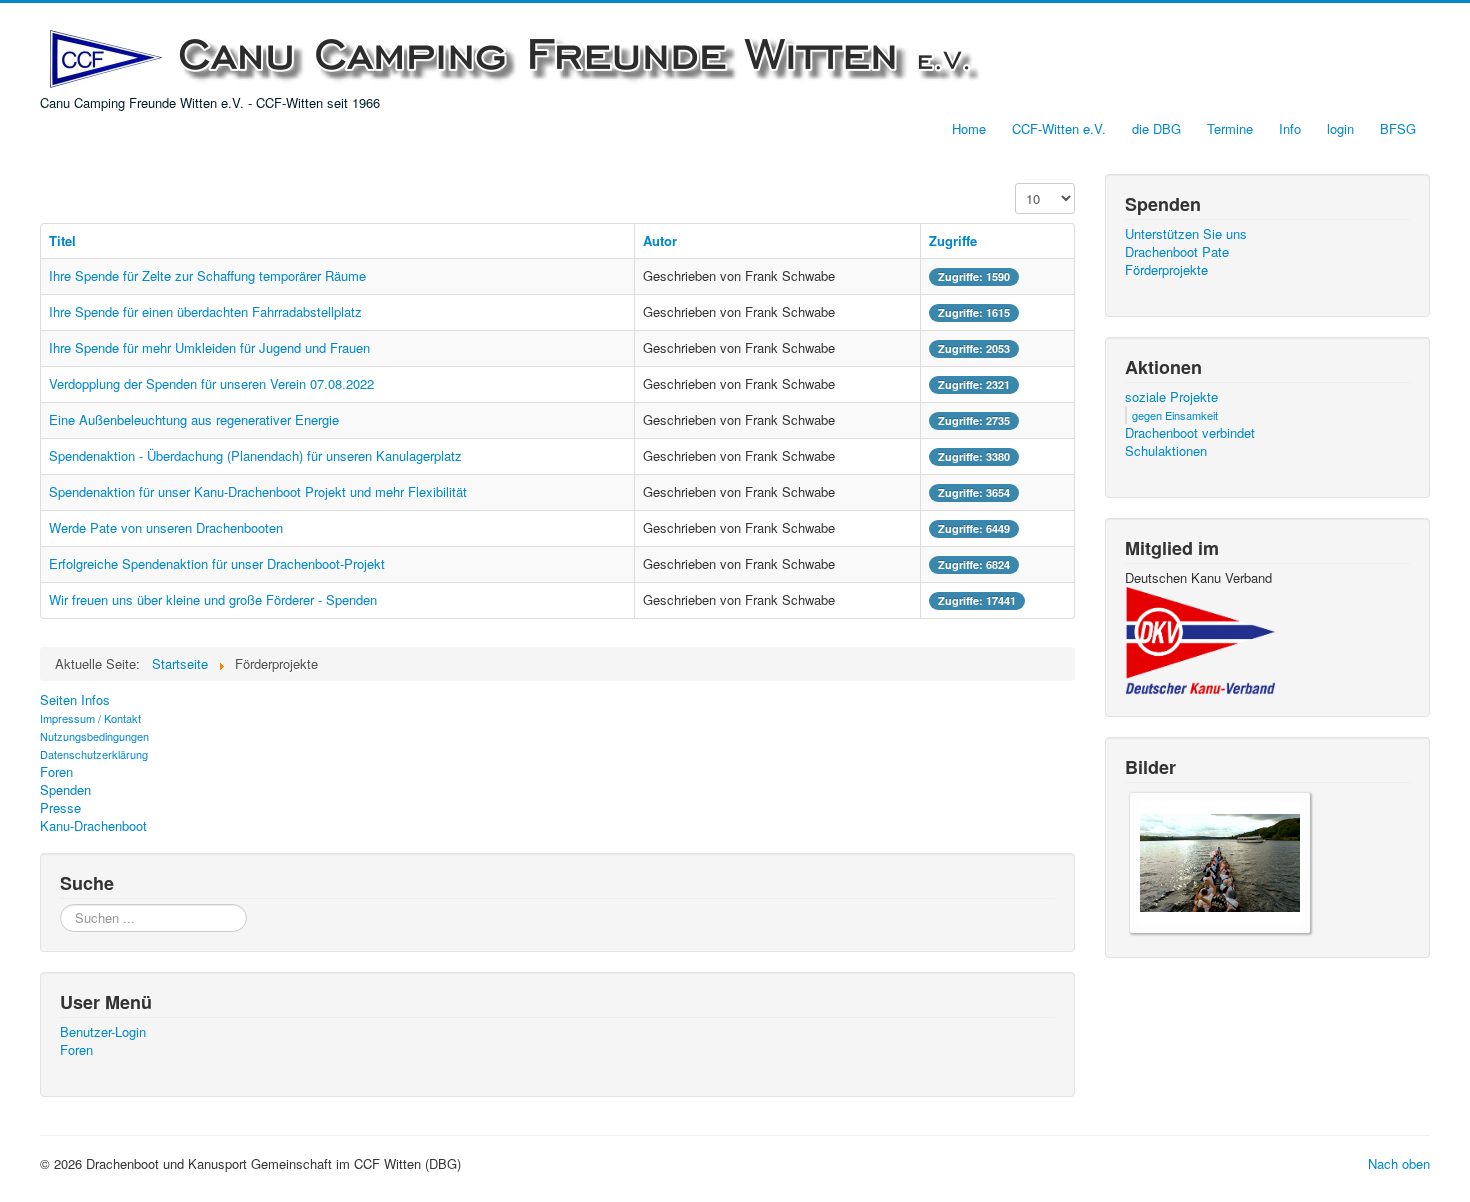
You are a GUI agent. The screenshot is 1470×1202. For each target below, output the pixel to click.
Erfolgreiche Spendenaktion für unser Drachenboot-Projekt (217, 563)
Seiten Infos (75, 700)
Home (969, 128)
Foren (56, 772)
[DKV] (1200, 639)
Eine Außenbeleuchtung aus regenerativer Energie (194, 419)
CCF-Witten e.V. (1059, 128)
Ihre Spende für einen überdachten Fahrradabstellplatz (205, 311)
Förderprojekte (1166, 270)
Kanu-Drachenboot (93, 826)
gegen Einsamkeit (1175, 415)
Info (1290, 128)
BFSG (1398, 128)
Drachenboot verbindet (1190, 433)
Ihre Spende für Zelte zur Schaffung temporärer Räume (207, 275)
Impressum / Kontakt (90, 718)
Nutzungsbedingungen (94, 736)
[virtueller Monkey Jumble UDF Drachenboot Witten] (1220, 860)
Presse (60, 808)
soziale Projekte (1171, 397)
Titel (62, 240)
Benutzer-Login (103, 1032)
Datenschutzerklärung (94, 754)
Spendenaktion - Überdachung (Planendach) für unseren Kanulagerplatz (255, 455)
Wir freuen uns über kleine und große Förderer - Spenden (213, 599)
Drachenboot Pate (1177, 252)
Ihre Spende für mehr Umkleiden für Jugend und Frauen (209, 347)
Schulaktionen (1166, 451)
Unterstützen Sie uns (1186, 234)
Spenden (65, 790)
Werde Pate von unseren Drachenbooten (166, 527)
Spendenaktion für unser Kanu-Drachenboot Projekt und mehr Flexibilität (258, 491)
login (1340, 128)
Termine (1230, 128)
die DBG (1156, 128)
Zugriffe (953, 240)
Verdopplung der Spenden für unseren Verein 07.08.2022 (211, 383)
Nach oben (1399, 1163)
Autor (660, 240)
